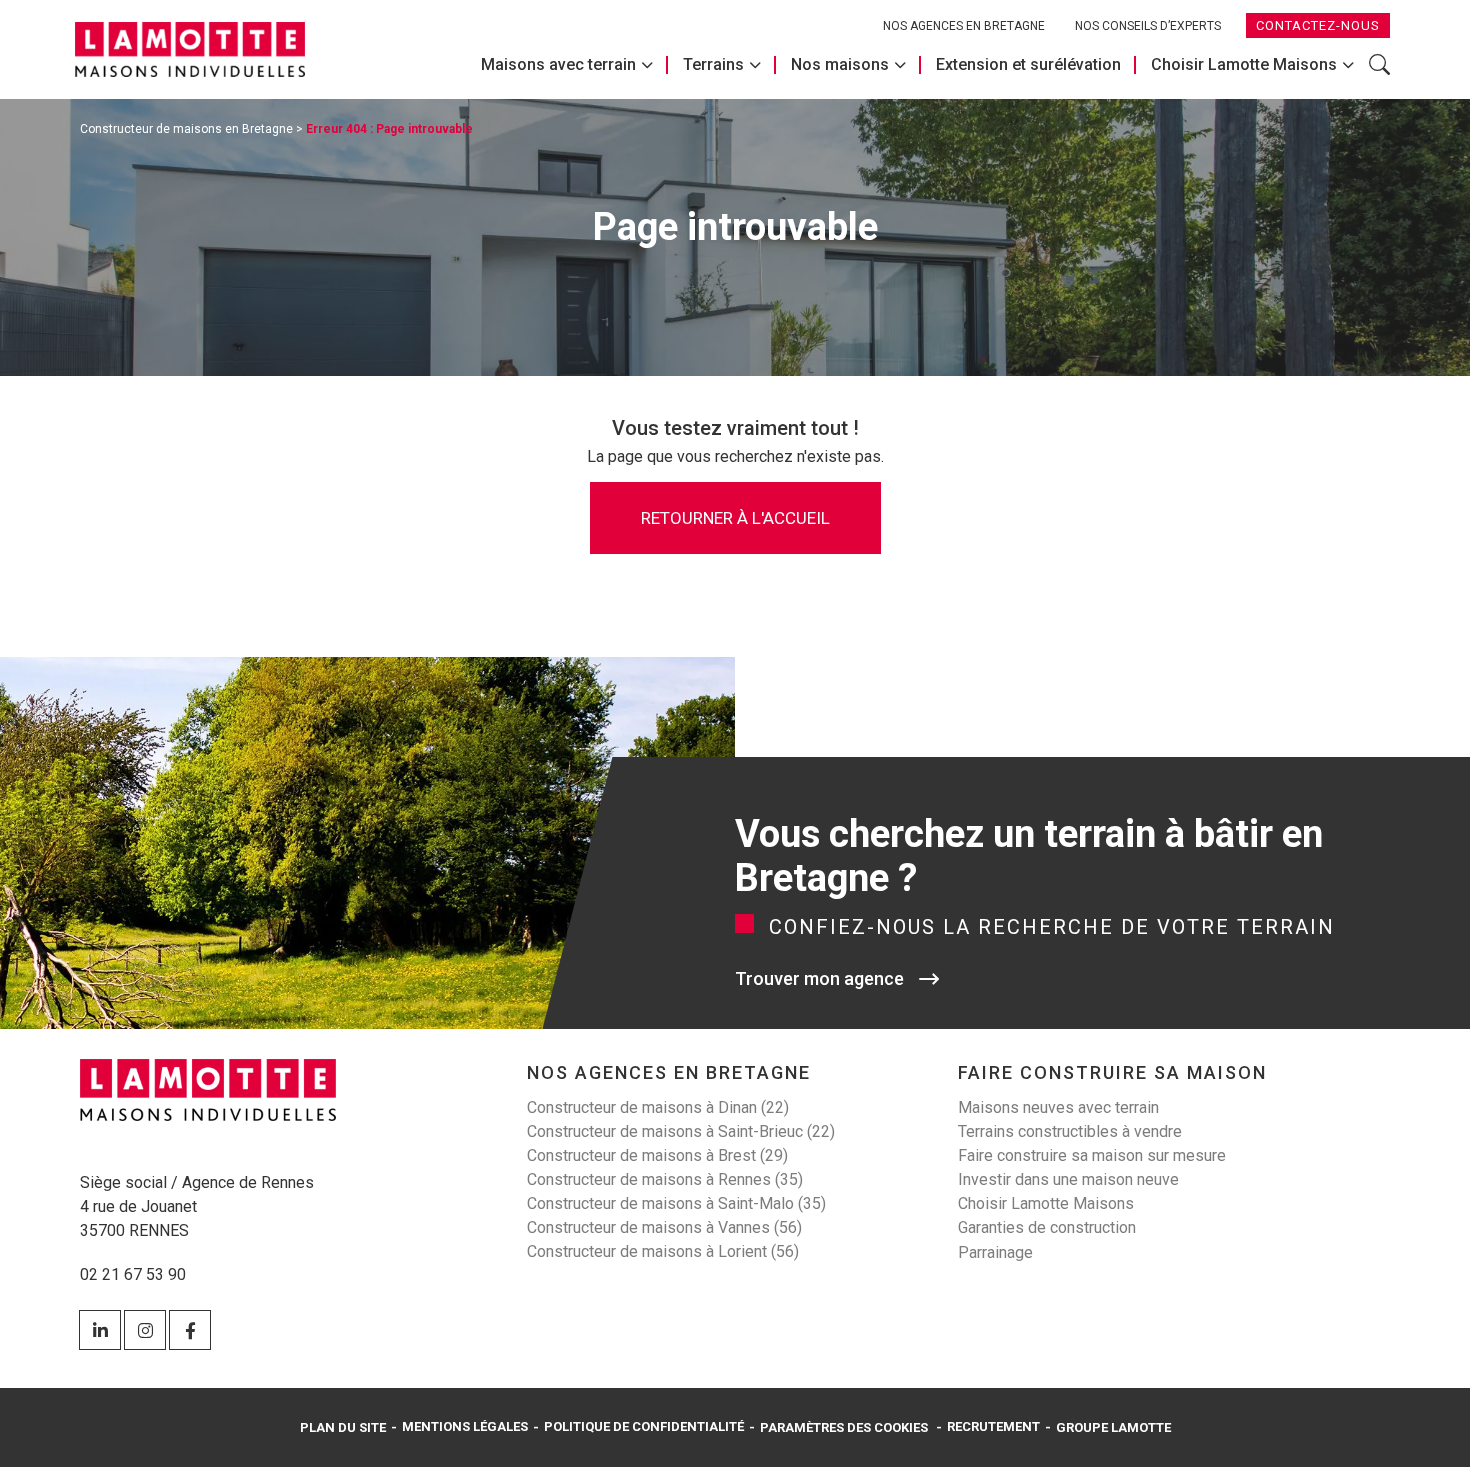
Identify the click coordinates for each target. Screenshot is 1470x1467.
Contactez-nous (1318, 25)
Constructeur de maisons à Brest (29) (657, 1155)
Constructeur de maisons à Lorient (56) (663, 1251)
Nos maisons (840, 64)
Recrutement (993, 1426)
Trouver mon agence (819, 978)
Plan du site (343, 1427)
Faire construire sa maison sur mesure (1092, 1155)
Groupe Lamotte (1113, 1427)
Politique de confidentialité (644, 1426)
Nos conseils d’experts (1148, 26)
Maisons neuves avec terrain (1058, 1107)
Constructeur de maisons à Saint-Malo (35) (676, 1203)
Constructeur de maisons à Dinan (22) (658, 1107)
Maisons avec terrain (558, 64)
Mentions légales (465, 1426)
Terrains (713, 64)
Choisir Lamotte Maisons (1244, 64)
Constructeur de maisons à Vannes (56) (664, 1227)
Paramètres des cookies (844, 1427)
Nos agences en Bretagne (964, 26)
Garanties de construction (1047, 1227)
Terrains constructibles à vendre (1070, 1131)
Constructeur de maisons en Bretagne (186, 129)
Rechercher (1379, 75)
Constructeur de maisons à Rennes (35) (665, 1179)
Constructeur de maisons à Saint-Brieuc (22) (681, 1131)
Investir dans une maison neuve (1068, 1179)
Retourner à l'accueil (735, 518)
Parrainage (995, 1252)
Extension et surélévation (1028, 64)
